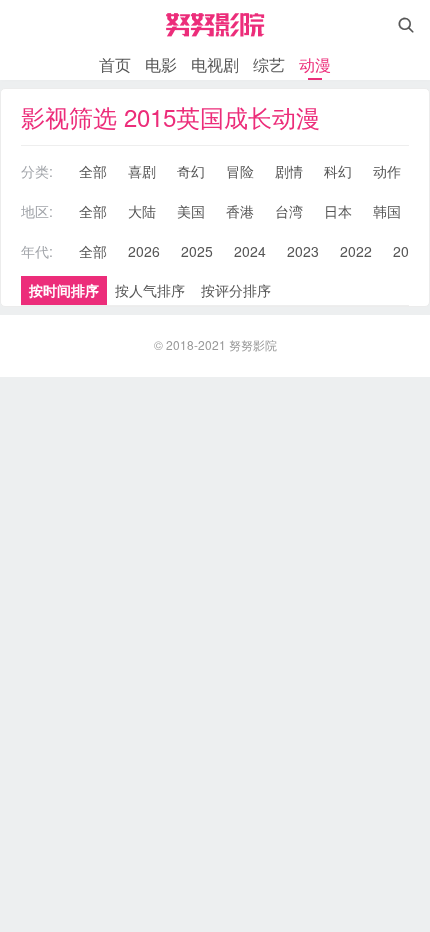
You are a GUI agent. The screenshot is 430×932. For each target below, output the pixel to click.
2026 (144, 251)
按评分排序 (236, 290)
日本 (338, 211)
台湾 (289, 211)
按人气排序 (150, 290)
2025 (197, 251)
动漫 (315, 64)
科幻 (338, 171)
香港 (240, 211)
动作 (387, 171)
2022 (356, 251)
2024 (250, 251)
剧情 (289, 171)
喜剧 (142, 171)
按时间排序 (64, 290)
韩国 (387, 211)
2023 (303, 251)
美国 (191, 211)
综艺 (269, 64)
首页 (115, 64)
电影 (161, 64)
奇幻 (191, 171)
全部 (93, 171)
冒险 (240, 171)
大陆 (142, 211)
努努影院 (253, 344)
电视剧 (215, 64)
